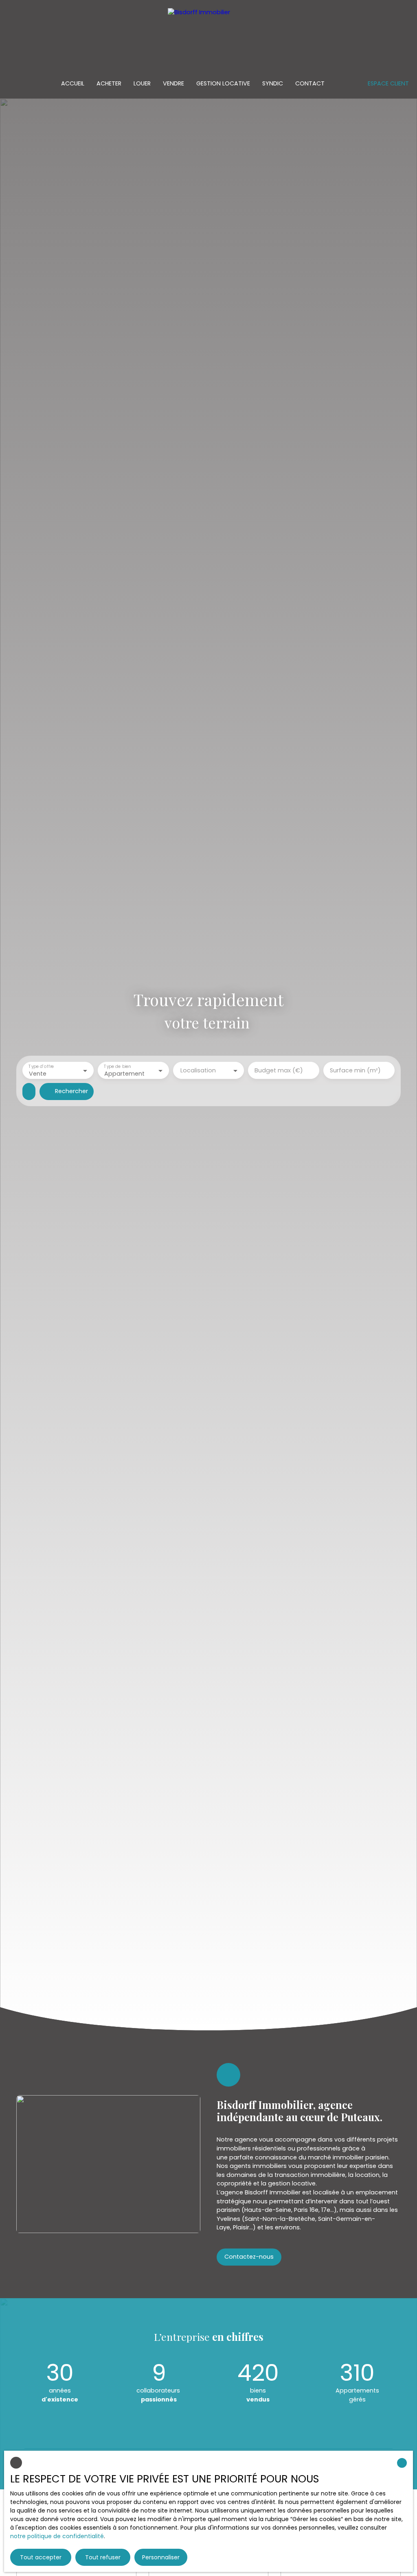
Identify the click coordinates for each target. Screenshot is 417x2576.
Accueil (73, 83)
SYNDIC (273, 83)
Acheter (109, 83)
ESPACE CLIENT (388, 83)
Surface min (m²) (355, 1070)
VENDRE (173, 83)
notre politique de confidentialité (57, 2536)
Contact (310, 83)
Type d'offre (41, 1067)
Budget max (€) (279, 1070)
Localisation (198, 1070)
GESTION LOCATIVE (223, 83)
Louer (142, 83)
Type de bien (117, 1067)
